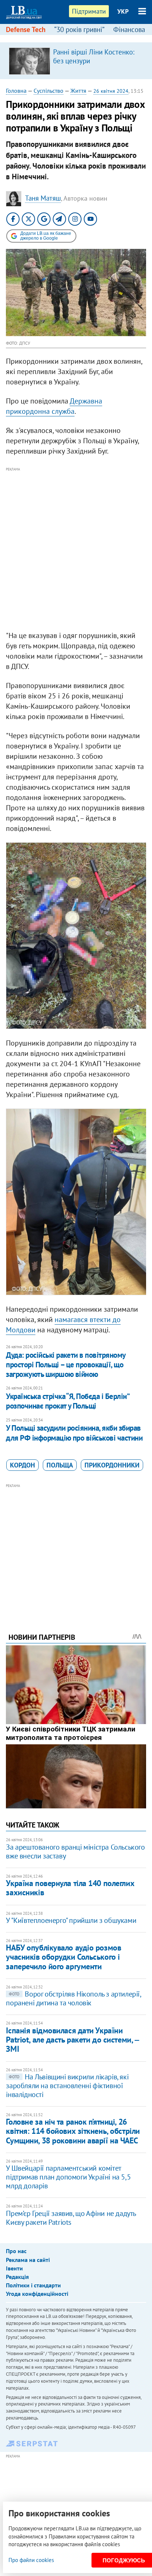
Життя (78, 91)
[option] (76, 61)
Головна (16, 91)
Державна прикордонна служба (54, 406)
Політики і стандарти (33, 2285)
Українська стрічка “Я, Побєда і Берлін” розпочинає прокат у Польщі (67, 1401)
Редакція (17, 2277)
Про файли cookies (31, 2560)
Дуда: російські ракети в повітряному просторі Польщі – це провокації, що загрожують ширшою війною (65, 1365)
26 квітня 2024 (111, 91)
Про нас (16, 2251)
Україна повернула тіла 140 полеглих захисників (70, 1888)
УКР (123, 11)
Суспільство (49, 91)
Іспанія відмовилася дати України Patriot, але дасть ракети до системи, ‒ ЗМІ (72, 2040)
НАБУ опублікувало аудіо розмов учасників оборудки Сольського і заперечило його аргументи (63, 1957)
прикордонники (112, 1465)
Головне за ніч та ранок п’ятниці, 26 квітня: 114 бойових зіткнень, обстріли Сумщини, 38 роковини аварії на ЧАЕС (73, 2131)
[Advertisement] (76, 549)
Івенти (14, 2268)
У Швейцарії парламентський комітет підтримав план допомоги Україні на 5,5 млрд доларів (68, 2177)
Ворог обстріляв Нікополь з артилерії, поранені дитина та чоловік (73, 1998)
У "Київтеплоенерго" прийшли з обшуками (71, 1920)
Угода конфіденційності (37, 2294)
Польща (60, 1465)
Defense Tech (26, 29)
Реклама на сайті (28, 2260)
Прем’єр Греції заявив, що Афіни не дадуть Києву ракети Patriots (71, 2218)
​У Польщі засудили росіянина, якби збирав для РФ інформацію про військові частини (74, 1433)
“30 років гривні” (79, 29)
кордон (23, 1465)
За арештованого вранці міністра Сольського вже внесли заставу (75, 1851)
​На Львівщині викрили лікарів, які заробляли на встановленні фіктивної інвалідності (67, 2086)
